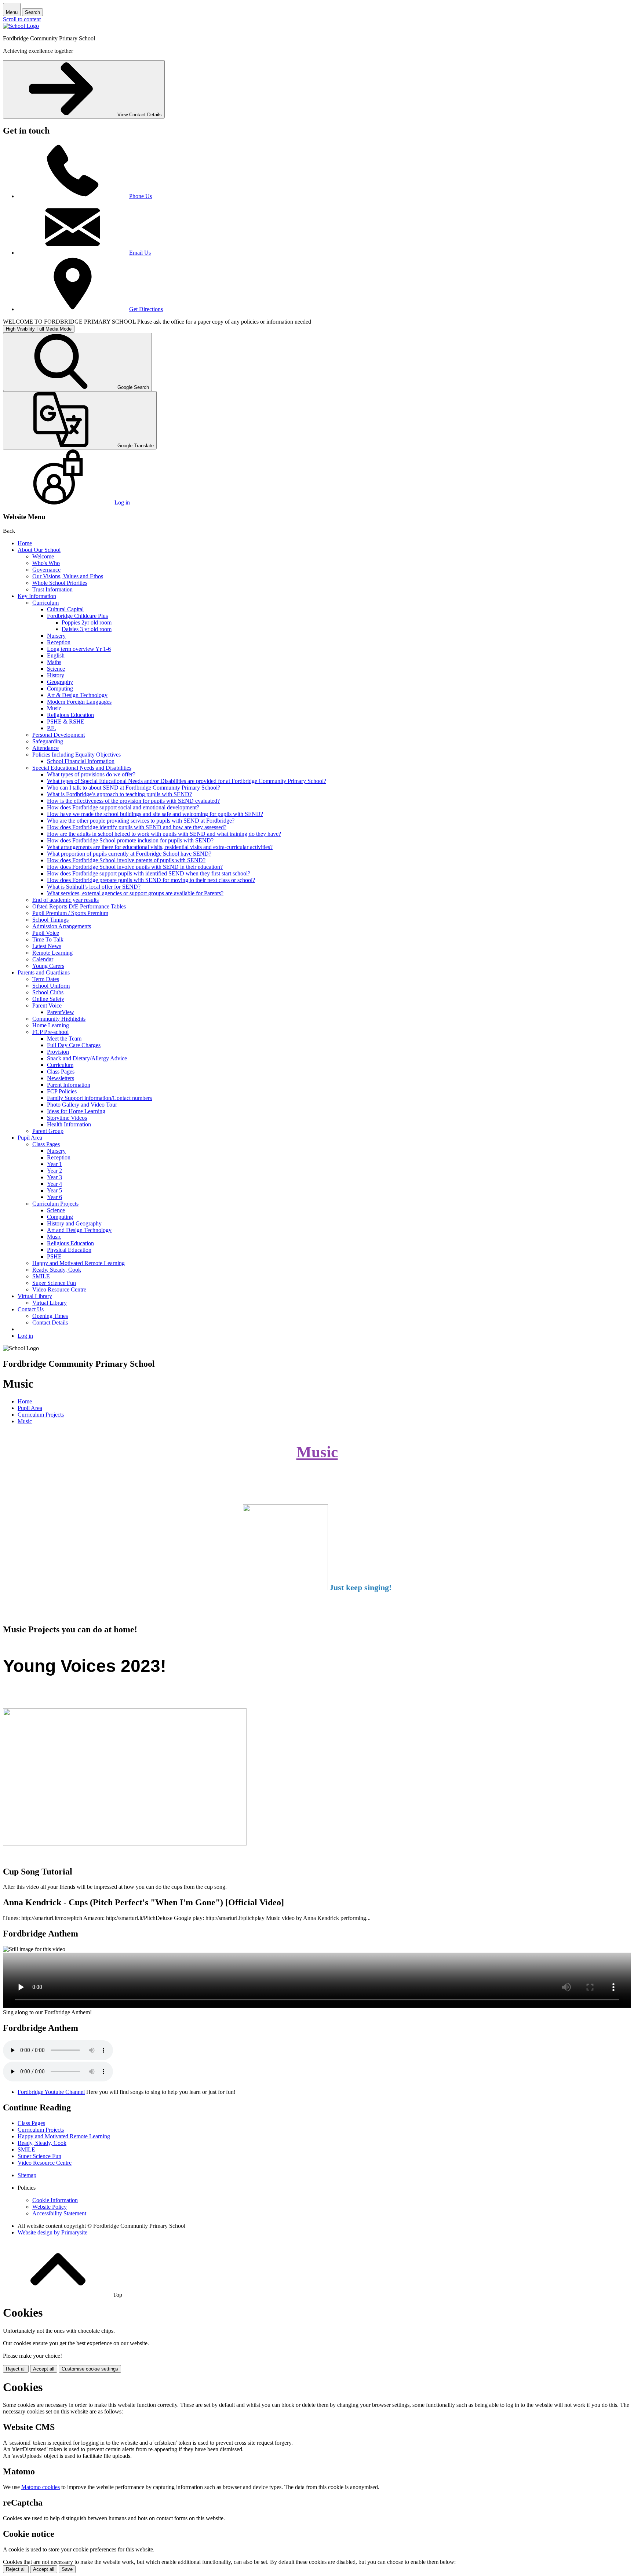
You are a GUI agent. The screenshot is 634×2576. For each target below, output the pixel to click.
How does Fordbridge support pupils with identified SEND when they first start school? (149, 873)
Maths (54, 662)
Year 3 (54, 1177)
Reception (59, 642)
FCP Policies (62, 1091)
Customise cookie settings (90, 2369)
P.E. (52, 728)
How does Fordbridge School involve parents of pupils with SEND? (126, 860)
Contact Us (31, 1309)
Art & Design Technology (77, 695)
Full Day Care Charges (74, 1045)
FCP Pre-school (50, 1032)
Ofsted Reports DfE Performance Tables (79, 906)
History (56, 675)
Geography (60, 682)
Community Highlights (59, 1019)
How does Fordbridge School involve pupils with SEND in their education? (135, 867)
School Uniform (51, 986)
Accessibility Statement (59, 2213)
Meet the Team (64, 1039)
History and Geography (74, 1223)
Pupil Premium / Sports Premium (70, 913)
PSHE (54, 1256)
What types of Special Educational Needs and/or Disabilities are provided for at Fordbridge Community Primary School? (187, 781)
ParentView (61, 1012)
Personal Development (59, 735)
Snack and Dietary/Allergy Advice (87, 1058)
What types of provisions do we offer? (91, 774)
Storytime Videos (67, 1118)
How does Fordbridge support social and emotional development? (123, 807)
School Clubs (48, 992)
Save (67, 2569)
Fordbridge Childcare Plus (77, 616)
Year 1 (54, 1164)
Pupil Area (30, 1138)
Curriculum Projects (55, 1204)
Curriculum (45, 603)
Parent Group (48, 1131)
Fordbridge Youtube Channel (51, 2092)
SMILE (41, 1276)
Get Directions (146, 309)
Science (56, 669)
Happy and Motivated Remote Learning (79, 1263)
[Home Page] (21, 26)
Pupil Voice (46, 933)
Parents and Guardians (44, 972)
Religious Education (70, 715)
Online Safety (48, 999)
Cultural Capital (65, 609)
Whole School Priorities (60, 583)
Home (25, 543)
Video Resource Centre (59, 1289)
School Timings (50, 920)
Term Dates (46, 979)
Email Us (140, 253)
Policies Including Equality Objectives (76, 755)
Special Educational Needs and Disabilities (82, 768)
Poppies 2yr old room (87, 622)
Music (54, 708)
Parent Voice (47, 1005)
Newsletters (61, 1078)
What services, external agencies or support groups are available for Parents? (135, 893)
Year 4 (54, 1184)
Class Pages (61, 1072)
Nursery (56, 636)
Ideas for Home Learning (76, 1111)
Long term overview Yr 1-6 (79, 649)
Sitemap (27, 2175)
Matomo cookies (41, 2487)
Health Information (69, 1124)
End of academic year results (65, 900)
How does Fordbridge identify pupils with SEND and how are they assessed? (137, 827)
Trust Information (52, 589)
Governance (46, 570)
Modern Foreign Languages (79, 702)
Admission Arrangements (62, 926)
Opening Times (50, 1316)
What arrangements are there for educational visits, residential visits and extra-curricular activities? (160, 847)
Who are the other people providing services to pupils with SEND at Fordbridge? (141, 821)
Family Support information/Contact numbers (99, 1098)
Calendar (43, 959)
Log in (25, 1336)
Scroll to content (22, 19)
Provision (58, 1052)
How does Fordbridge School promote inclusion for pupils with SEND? (130, 840)
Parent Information (69, 1085)
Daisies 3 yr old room (87, 629)
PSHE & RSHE (66, 722)
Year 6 (54, 1197)
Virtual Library (35, 1296)
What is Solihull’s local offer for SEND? (94, 887)
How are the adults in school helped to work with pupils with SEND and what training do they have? (164, 834)
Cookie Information (55, 2200)
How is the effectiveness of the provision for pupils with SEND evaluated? (133, 801)
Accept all (44, 2369)
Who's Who (46, 563)
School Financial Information (81, 761)
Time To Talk (48, 939)
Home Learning (51, 1025)
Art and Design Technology (79, 1230)
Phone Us (141, 196)
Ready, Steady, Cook (57, 1270)
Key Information (37, 596)
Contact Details (50, 1322)
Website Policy (50, 2207)
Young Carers (48, 966)
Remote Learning (52, 953)
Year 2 (54, 1171)
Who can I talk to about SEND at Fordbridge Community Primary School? (134, 788)
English (56, 655)
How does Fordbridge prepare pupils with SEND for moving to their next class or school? (151, 880)
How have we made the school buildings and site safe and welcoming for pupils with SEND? (155, 814)
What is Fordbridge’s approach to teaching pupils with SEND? (119, 794)
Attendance (45, 748)
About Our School (39, 550)
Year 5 (54, 1190)
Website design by (52, 2232)
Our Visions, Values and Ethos (68, 576)
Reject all (16, 2369)
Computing (60, 688)
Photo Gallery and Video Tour (82, 1105)
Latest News (47, 946)
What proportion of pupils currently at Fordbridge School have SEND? (129, 854)
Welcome (43, 556)
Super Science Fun (54, 1283)
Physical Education (69, 1250)
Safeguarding (48, 741)
